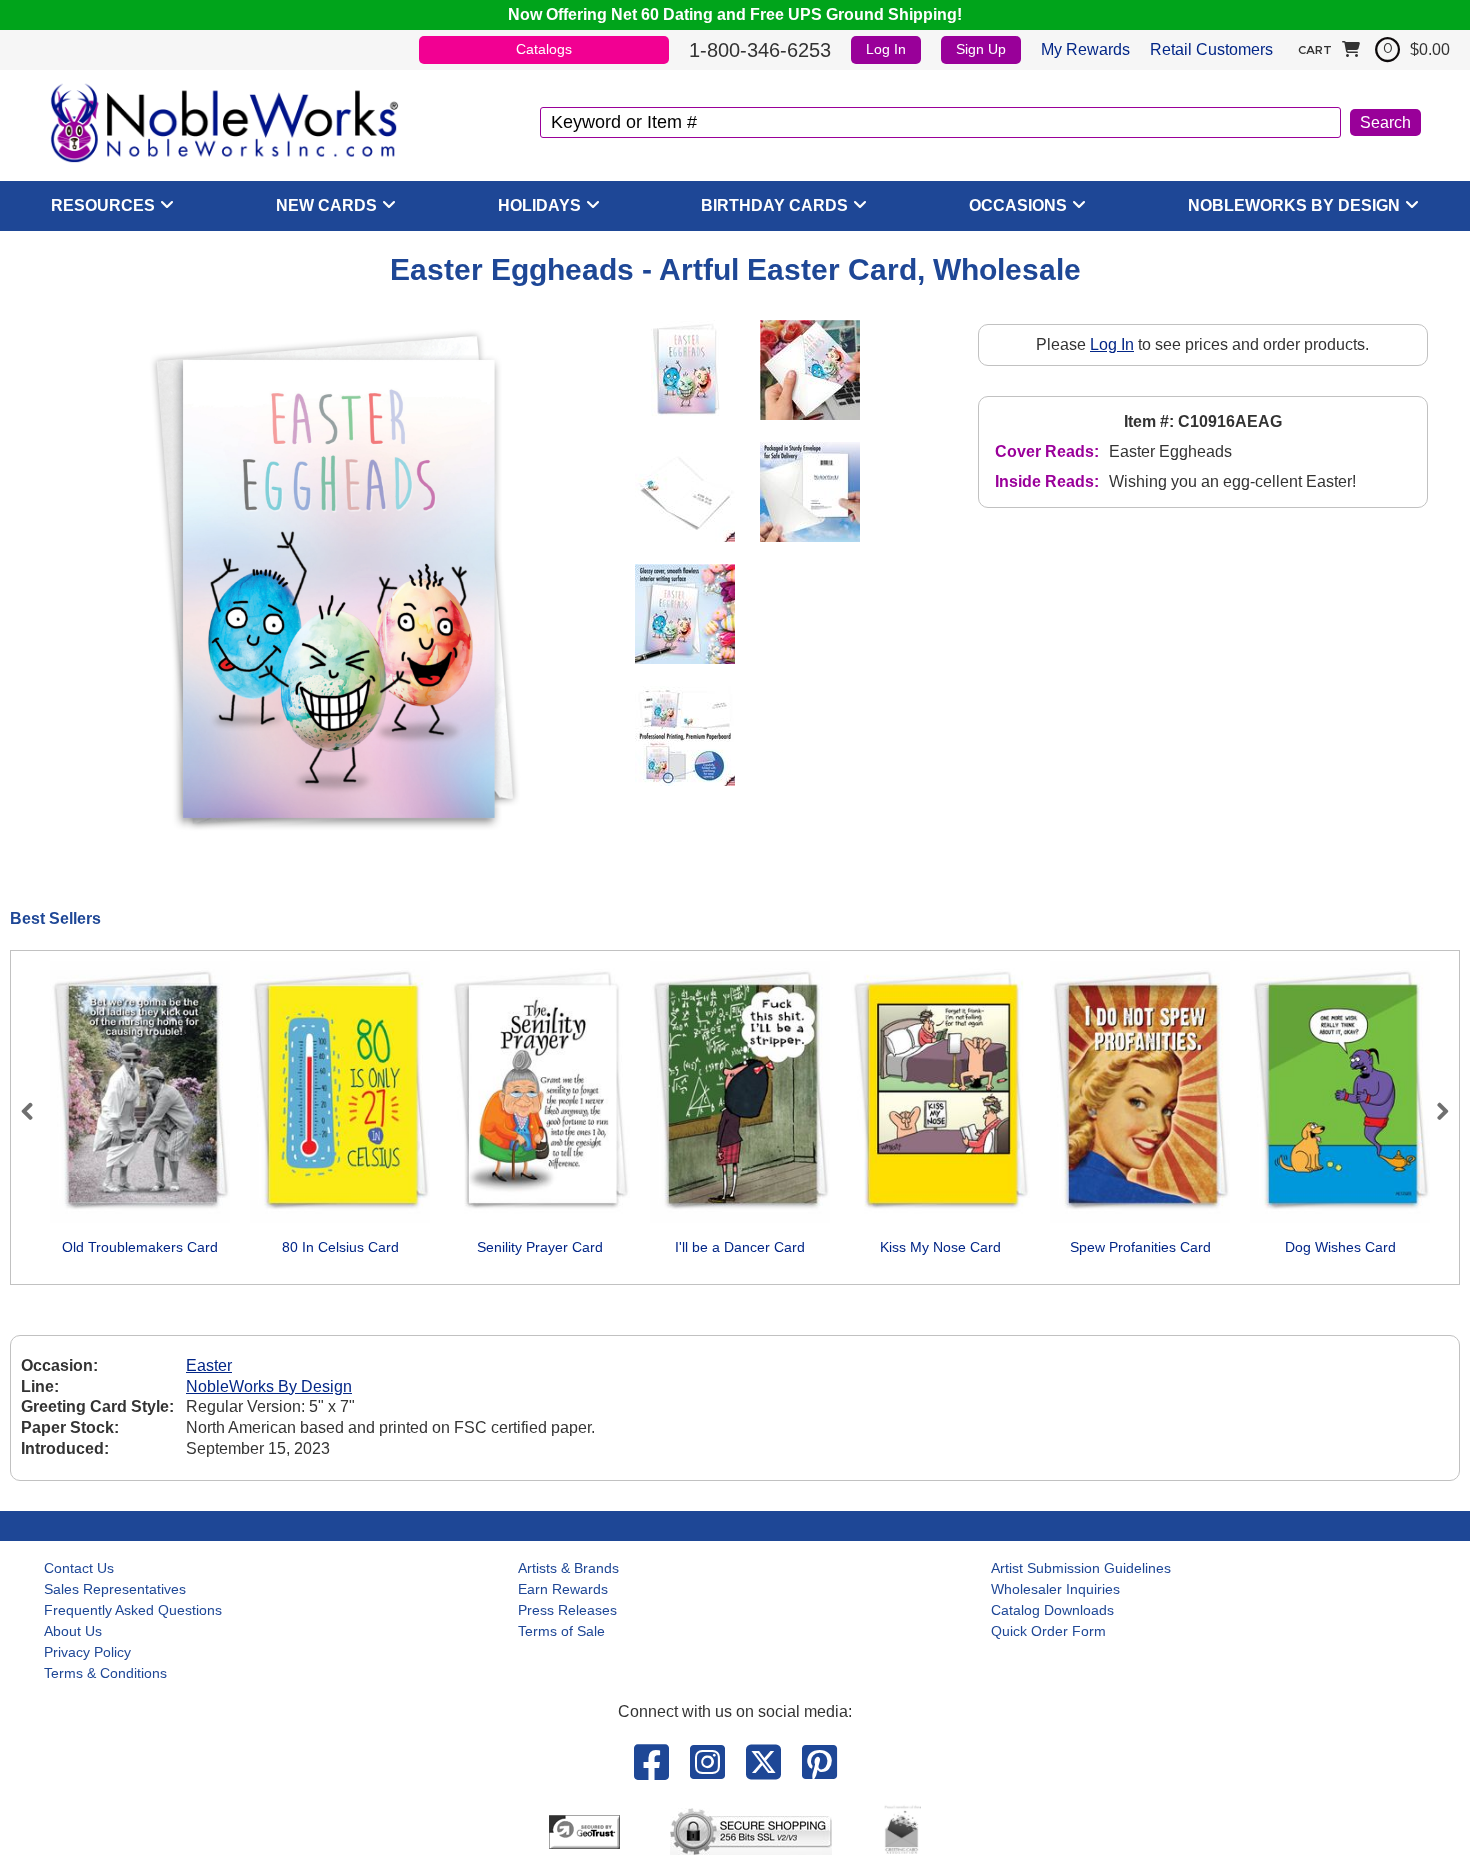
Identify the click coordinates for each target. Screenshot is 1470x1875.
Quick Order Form (1048, 1631)
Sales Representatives (115, 1589)
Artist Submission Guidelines (1081, 1568)
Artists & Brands (568, 1568)
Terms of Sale (561, 1631)
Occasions (1018, 205)
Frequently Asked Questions (133, 1610)
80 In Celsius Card (340, 1247)
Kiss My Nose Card (940, 1247)
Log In (886, 49)
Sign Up (981, 49)
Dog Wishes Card (1340, 1247)
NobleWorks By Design (1294, 205)
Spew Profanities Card (1140, 1247)
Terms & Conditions (105, 1673)
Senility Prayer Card (540, 1247)
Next (1434, 1111)
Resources (103, 205)
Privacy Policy (87, 1652)
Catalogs (544, 49)
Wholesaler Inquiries (1055, 1589)
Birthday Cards (774, 205)
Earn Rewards (563, 1589)
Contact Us (79, 1568)
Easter (209, 1365)
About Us (73, 1631)
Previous (36, 1111)
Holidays (539, 205)
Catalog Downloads (1052, 1610)
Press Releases (567, 1610)
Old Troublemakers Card (140, 1247)
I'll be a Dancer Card (740, 1247)
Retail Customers (1211, 49)
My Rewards (1085, 49)
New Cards (326, 205)
